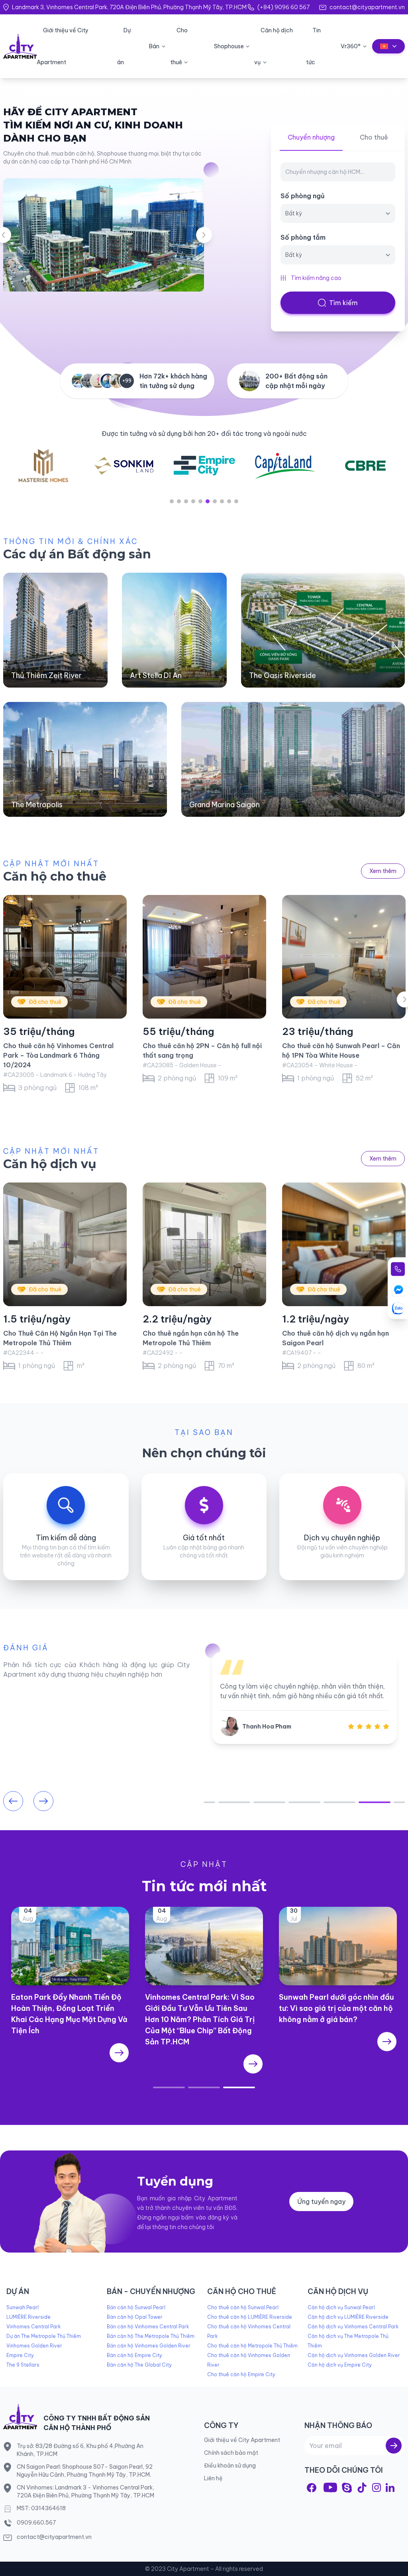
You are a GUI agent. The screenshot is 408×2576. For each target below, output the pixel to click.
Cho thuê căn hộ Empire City (241, 2374)
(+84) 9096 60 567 (283, 7)
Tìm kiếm (343, 303)
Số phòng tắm (303, 237)
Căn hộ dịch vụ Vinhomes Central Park (353, 2327)
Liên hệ (213, 2478)
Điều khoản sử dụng (230, 2466)
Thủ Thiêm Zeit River (46, 675)
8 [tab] (222, 501)
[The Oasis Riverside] (323, 630)
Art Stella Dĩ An (156, 675)
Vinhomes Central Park (33, 2327)
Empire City (20, 2355)
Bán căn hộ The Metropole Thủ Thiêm (151, 2336)
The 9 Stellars (23, 2365)
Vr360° (351, 46)
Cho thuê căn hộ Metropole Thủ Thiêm (252, 2346)
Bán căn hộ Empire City (134, 2355)
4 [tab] (193, 501)
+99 (127, 381)
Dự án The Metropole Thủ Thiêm (44, 2336)
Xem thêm (383, 871)
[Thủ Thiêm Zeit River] (55, 630)
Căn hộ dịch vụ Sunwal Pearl (341, 2307)
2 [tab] (179, 501)
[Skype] (347, 2488)
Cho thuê (374, 137)
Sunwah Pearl (23, 2307)
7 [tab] (215, 501)
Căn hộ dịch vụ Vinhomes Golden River (354, 2355)
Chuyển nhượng (311, 137)
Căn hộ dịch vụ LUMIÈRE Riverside (348, 2317)
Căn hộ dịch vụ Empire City (340, 2365)
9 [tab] (229, 501)
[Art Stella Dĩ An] (174, 630)
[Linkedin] (390, 2487)
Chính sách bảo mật (231, 2453)
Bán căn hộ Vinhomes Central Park (148, 2327)
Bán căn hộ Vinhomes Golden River (149, 2346)
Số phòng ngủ (303, 196)
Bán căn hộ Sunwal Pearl (136, 2307)
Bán (154, 46)
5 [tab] (200, 501)
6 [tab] (208, 501)
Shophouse (229, 46)
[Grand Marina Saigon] (293, 759)
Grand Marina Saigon (225, 805)
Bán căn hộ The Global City (139, 2365)
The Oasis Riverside (282, 675)
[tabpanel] (47, 466)
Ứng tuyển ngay (321, 2202)
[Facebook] (312, 2488)
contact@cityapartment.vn (367, 7)
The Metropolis (37, 805)
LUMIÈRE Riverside (28, 2317)
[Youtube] (330, 2487)
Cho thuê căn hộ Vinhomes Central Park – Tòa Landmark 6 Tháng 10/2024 (58, 1055)
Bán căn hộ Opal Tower (135, 2317)
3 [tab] (186, 501)
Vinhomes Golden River (34, 2346)
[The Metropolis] (85, 759)
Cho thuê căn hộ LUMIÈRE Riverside (250, 2317)
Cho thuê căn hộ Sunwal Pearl (243, 2307)
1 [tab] (172, 501)
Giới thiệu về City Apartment (242, 2440)
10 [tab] (236, 501)
